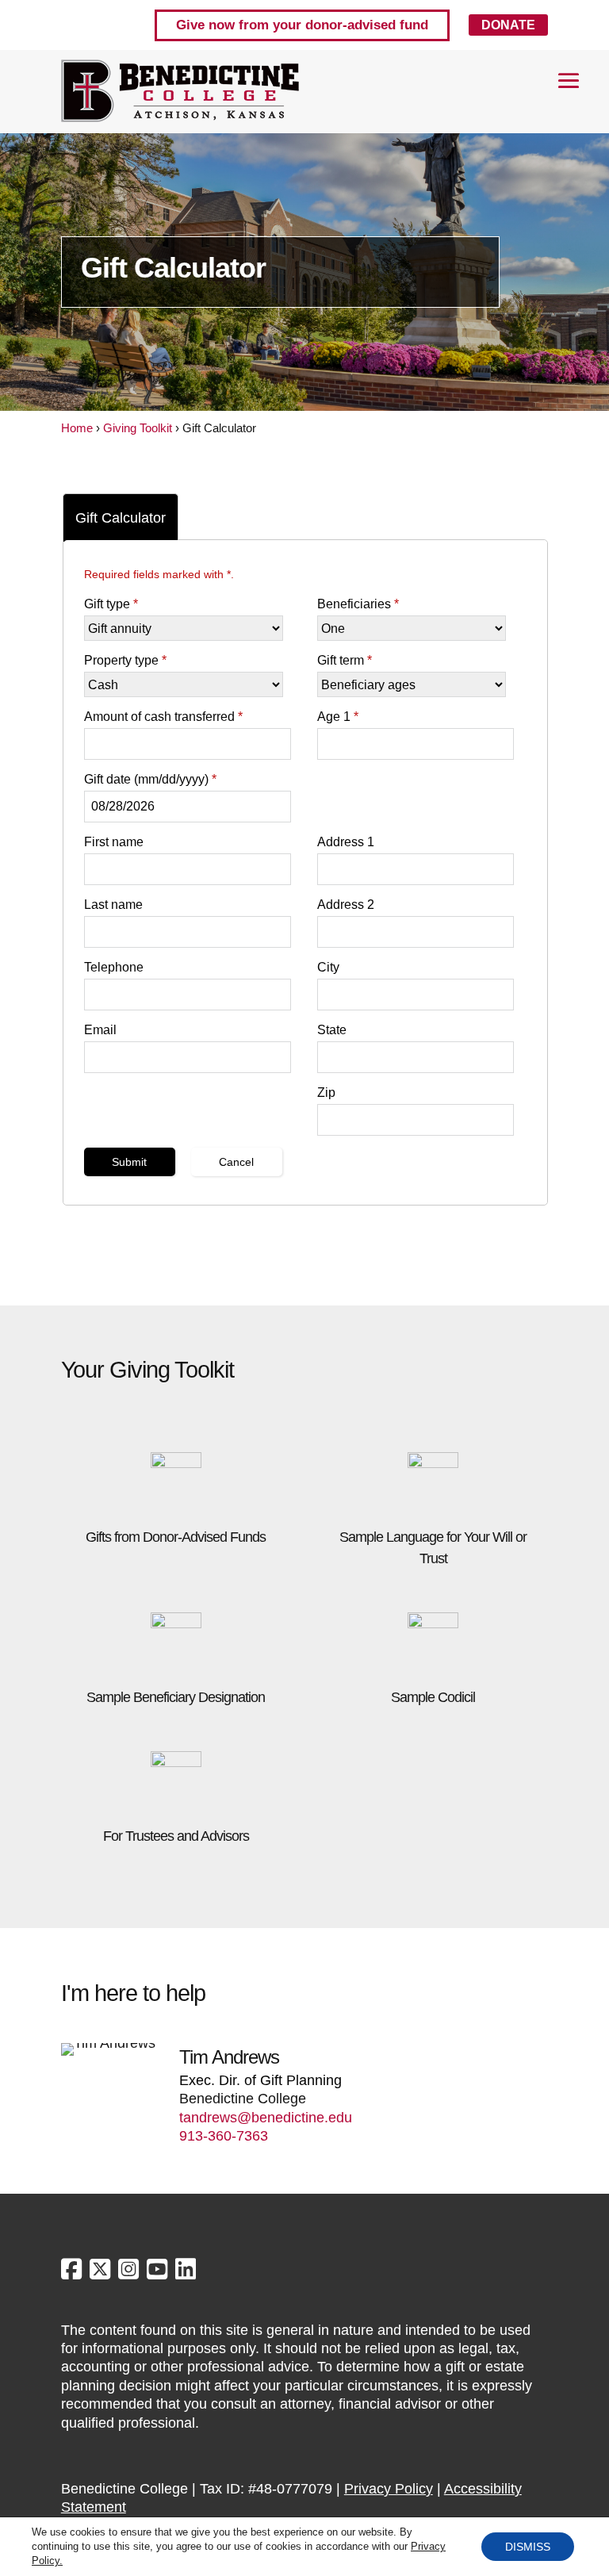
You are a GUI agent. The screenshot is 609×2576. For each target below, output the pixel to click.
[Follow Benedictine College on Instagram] (130, 2273)
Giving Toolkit (138, 428)
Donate (508, 25)
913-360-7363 (224, 2136)
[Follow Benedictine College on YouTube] (159, 2273)
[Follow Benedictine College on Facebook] (73, 2273)
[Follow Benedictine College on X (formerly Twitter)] (102, 2273)
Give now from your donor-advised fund (302, 25)
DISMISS (528, 2547)
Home (77, 428)
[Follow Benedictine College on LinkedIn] (186, 2273)
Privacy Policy (389, 2489)
